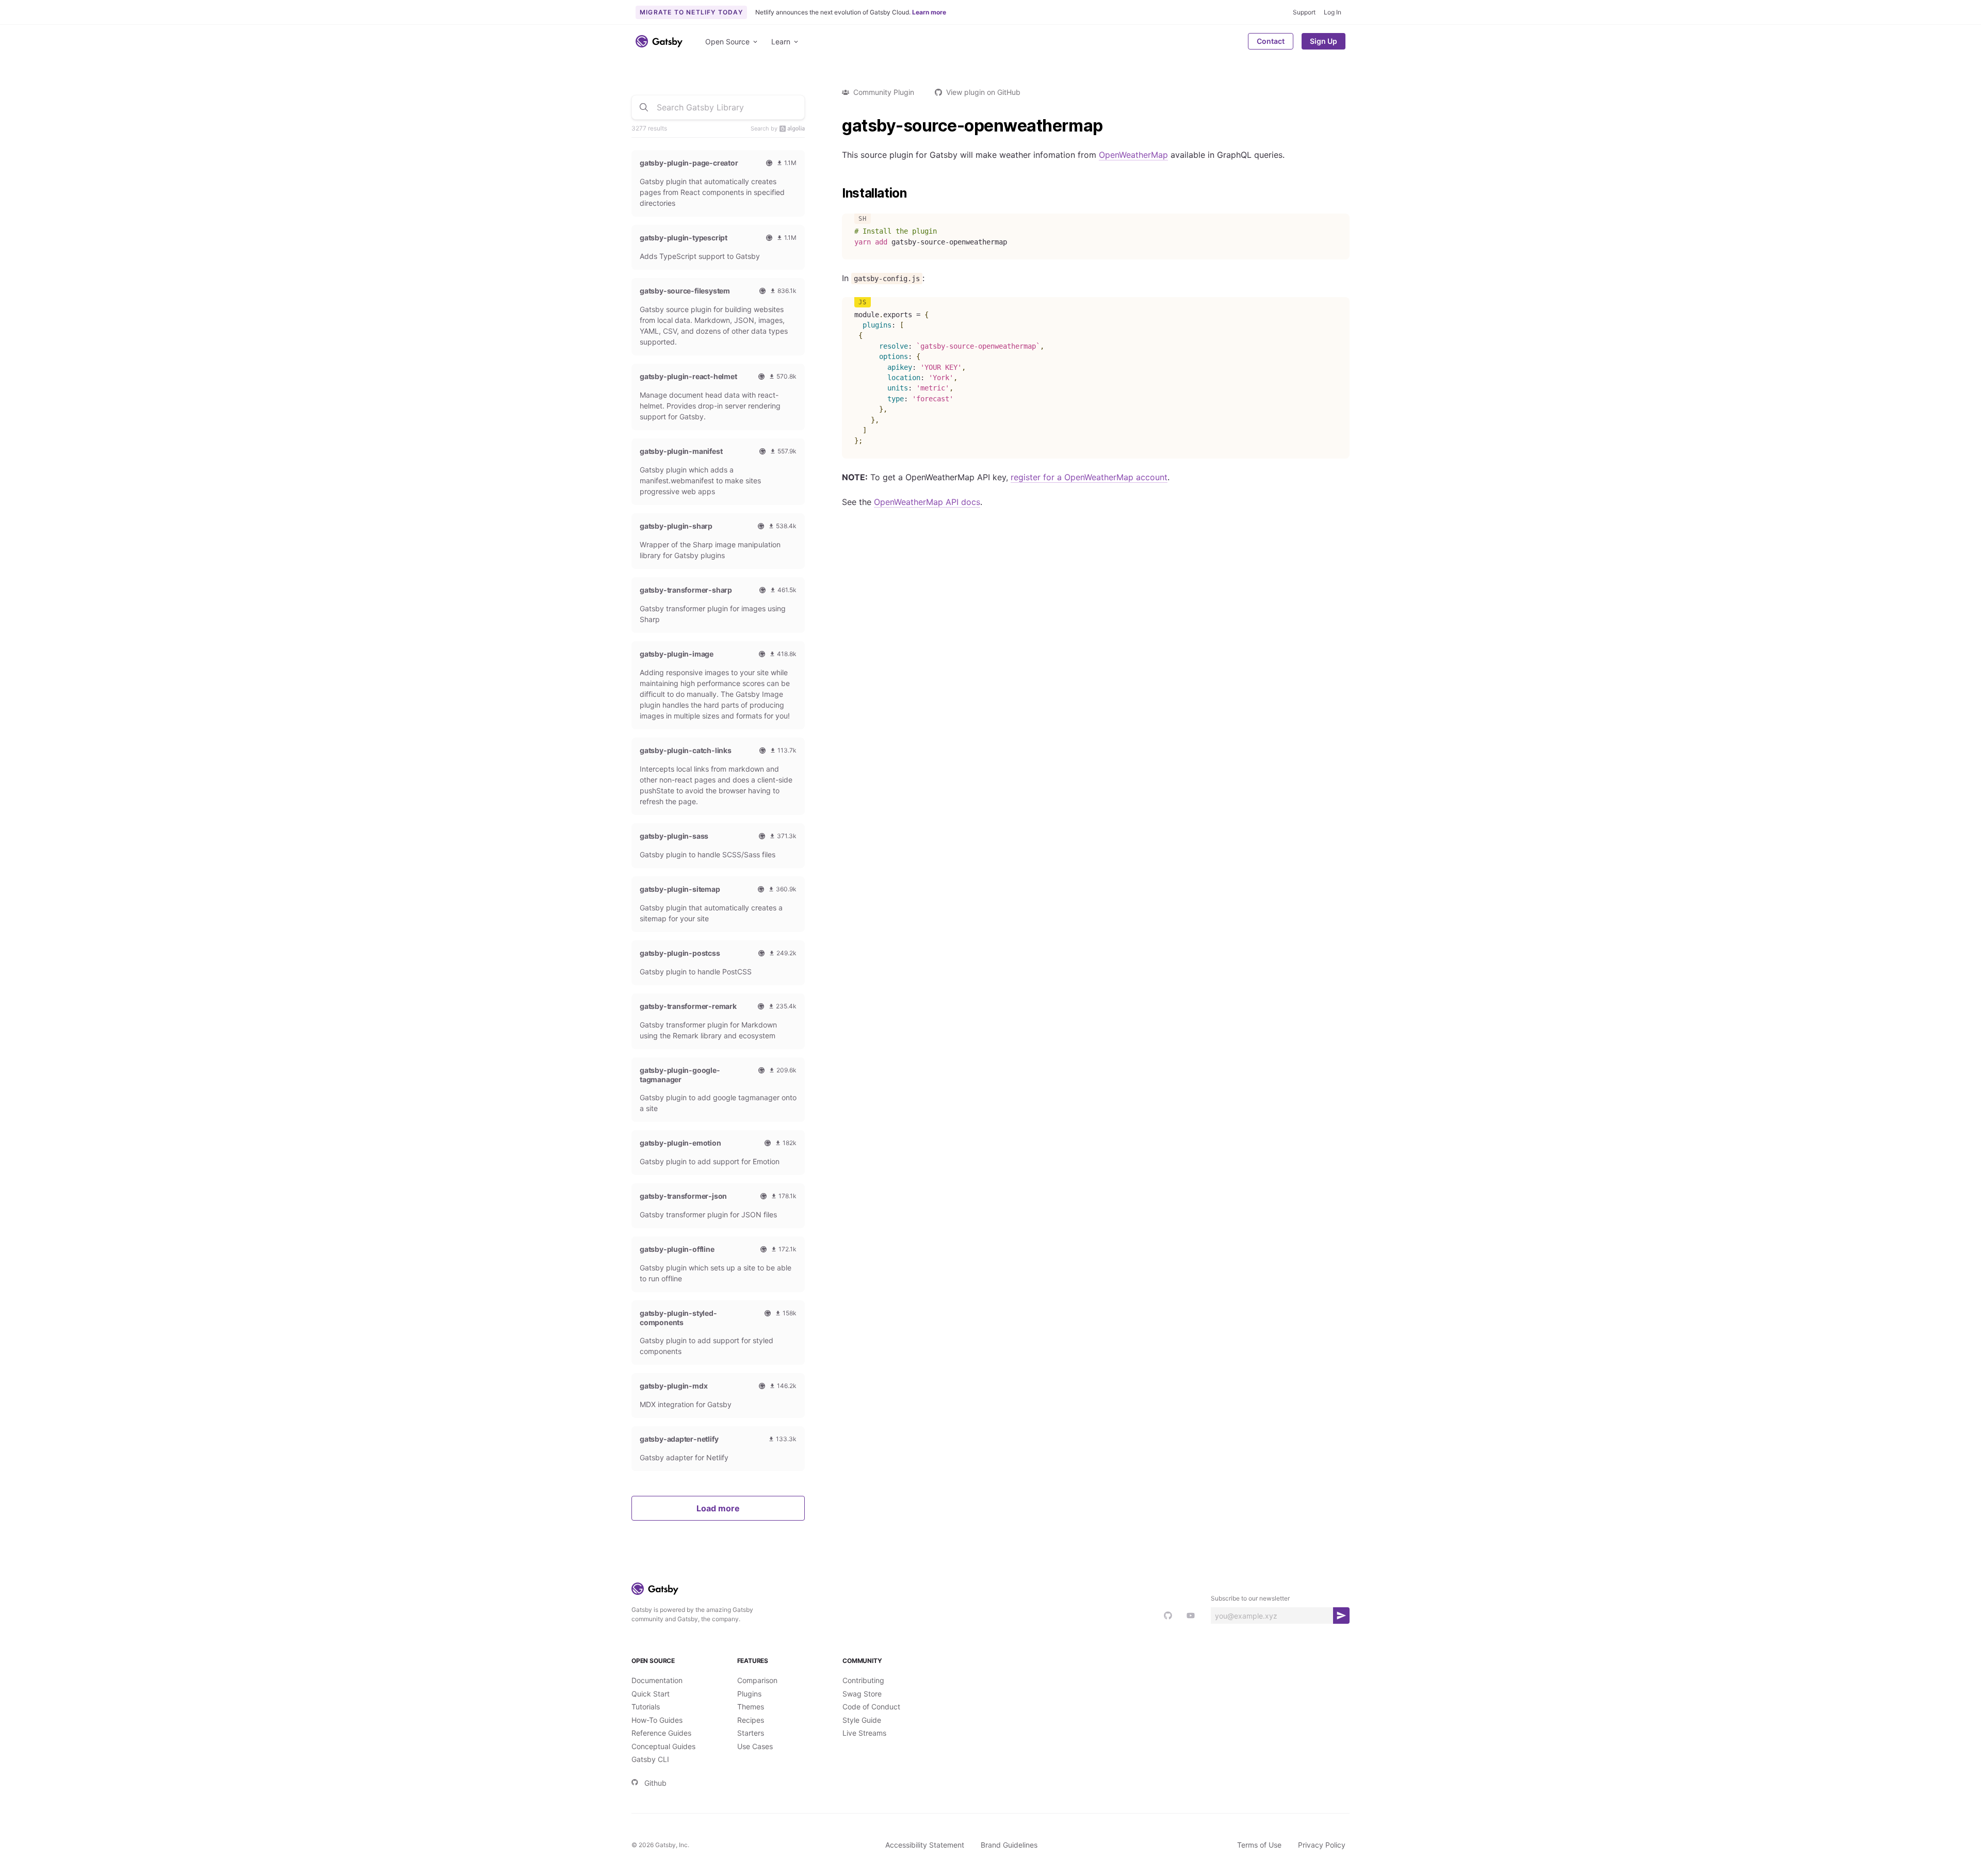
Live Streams (864, 1733)
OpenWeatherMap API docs (927, 502)
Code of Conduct (871, 1707)
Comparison (757, 1680)
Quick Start (651, 1694)
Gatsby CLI (650, 1759)
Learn (781, 42)
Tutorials (646, 1707)
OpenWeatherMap (1133, 155)
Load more (718, 1508)
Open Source (727, 42)
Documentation (657, 1680)
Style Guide (862, 1720)
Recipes (751, 1720)
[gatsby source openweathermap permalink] (837, 126)
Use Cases (755, 1746)
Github (655, 1783)
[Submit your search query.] (644, 107)
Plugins (749, 1694)
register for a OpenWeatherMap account (1089, 477)
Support (1304, 12)
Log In (1333, 12)
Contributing (863, 1680)
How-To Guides (657, 1720)
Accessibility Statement (925, 1845)
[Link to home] (659, 41)
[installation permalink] (837, 193)
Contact (1271, 41)
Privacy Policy (1322, 1845)
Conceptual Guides (663, 1746)
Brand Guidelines (1009, 1845)
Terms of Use (1259, 1845)
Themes (751, 1707)
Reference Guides (661, 1733)
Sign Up (1324, 41)
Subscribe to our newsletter (1250, 1598)
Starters (751, 1733)
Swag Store (862, 1694)
